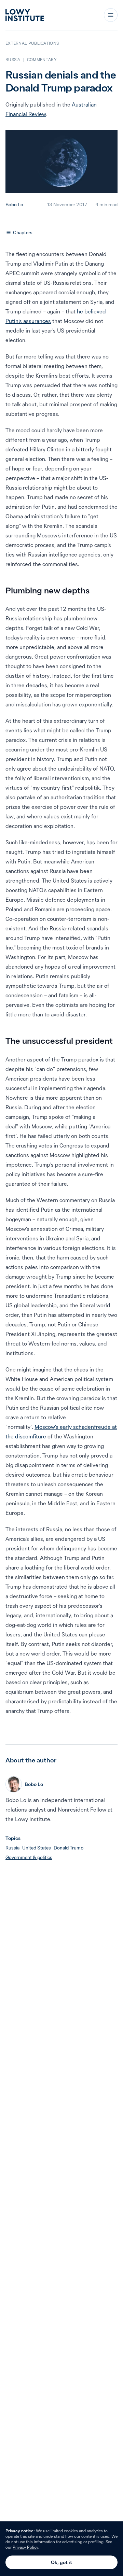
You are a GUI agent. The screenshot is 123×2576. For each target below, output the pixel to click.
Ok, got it (61, 2562)
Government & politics (29, 1857)
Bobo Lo (14, 205)
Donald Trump (69, 1848)
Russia (12, 1848)
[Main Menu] (111, 15)
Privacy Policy (25, 2547)
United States (37, 1848)
